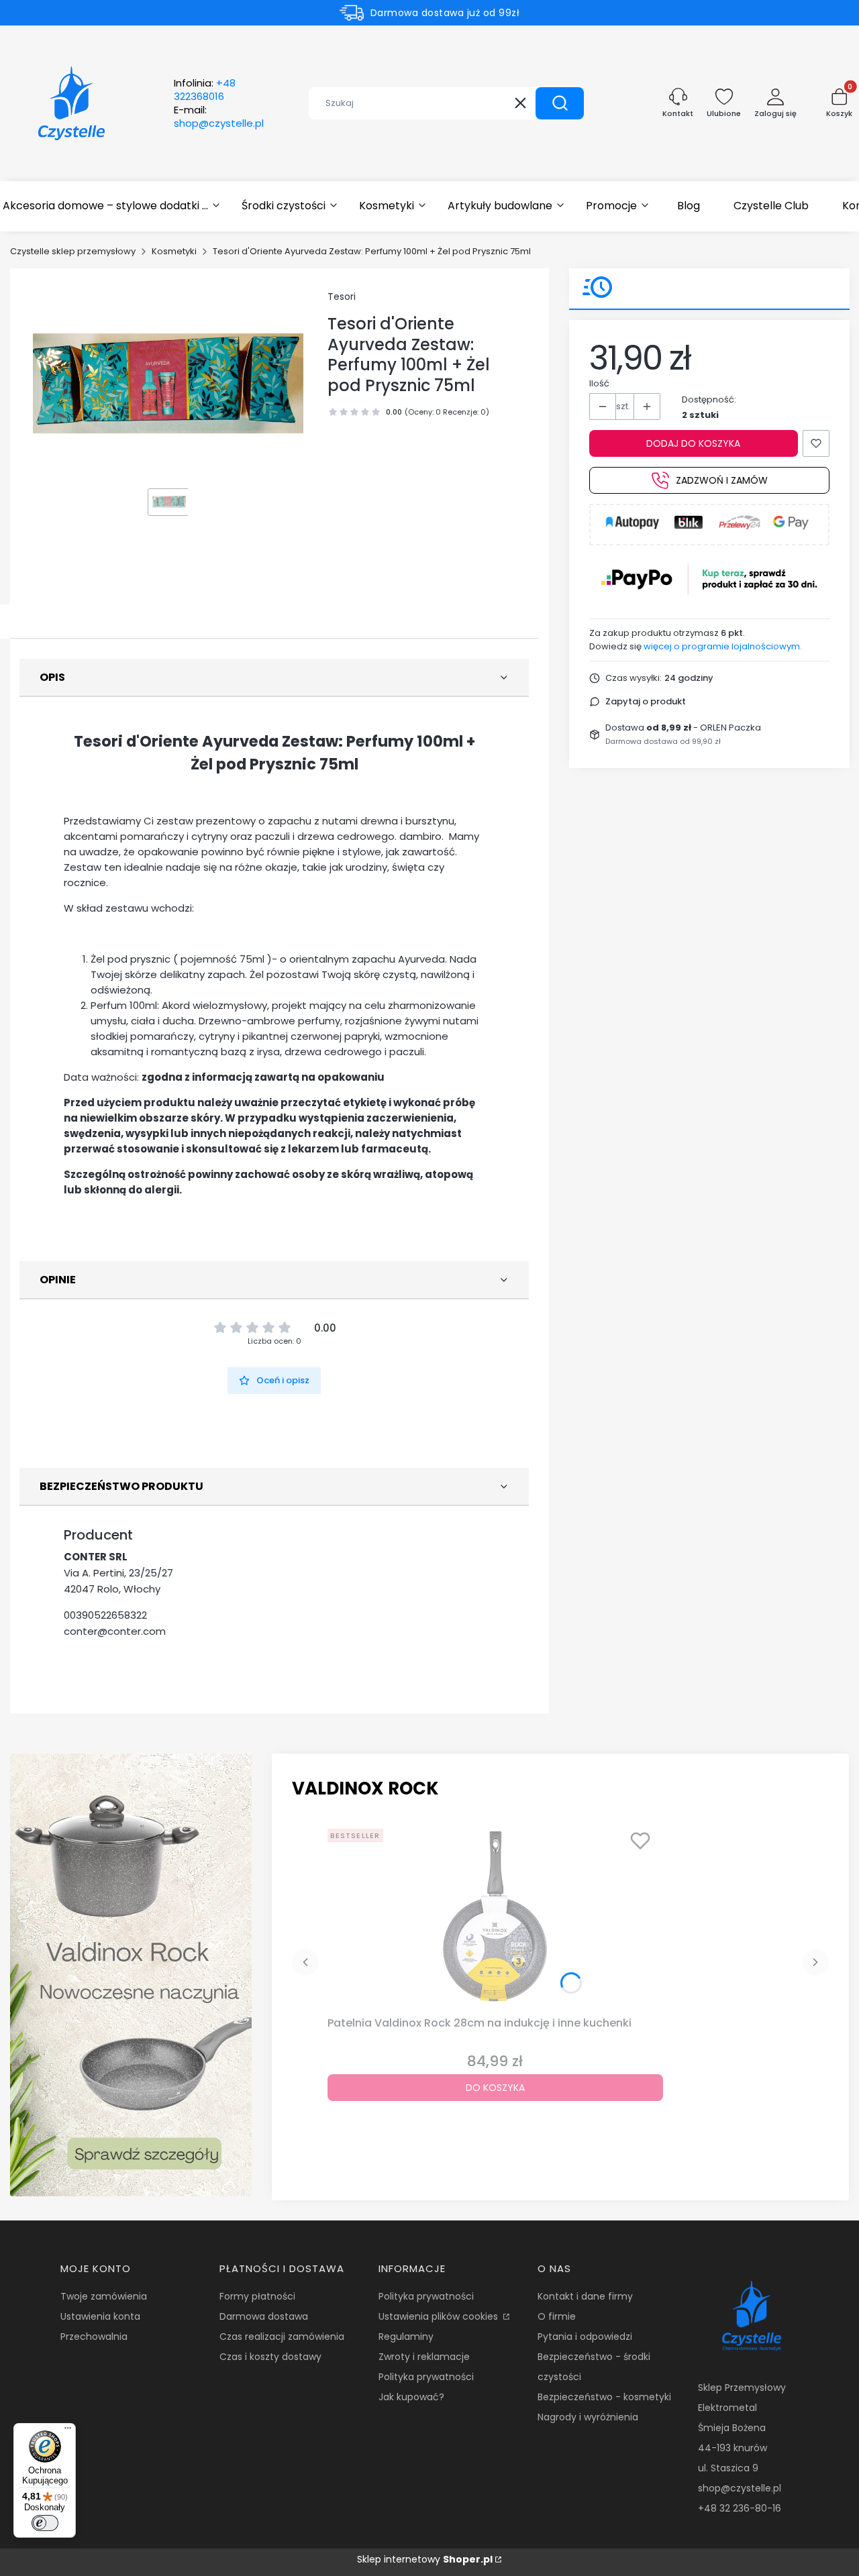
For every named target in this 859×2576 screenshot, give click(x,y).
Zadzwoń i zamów (722, 480)
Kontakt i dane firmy (585, 2296)
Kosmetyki (174, 251)
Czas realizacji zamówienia (282, 2337)
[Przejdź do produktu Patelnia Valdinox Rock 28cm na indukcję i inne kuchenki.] (495, 1917)
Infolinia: (205, 90)
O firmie (557, 2316)
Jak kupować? (411, 2397)
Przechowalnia (94, 2337)
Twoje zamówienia (104, 2296)
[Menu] (68, 2431)
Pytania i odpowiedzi (585, 2337)
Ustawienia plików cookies (440, 2316)
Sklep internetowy (425, 2559)
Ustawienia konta (100, 2316)
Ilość (599, 383)
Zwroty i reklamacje (424, 2357)
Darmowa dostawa (264, 2316)
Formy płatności (257, 2296)
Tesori (342, 297)
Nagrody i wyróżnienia (588, 2417)
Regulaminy (406, 2337)
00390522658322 (105, 1615)
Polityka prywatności (426, 2296)
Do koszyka (495, 2088)
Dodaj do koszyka (693, 443)
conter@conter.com (115, 1631)
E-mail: (219, 117)
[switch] (45, 2523)
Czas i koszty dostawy (270, 2357)
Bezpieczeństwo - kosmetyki (604, 2397)
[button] (560, 103)
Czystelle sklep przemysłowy (73, 251)
